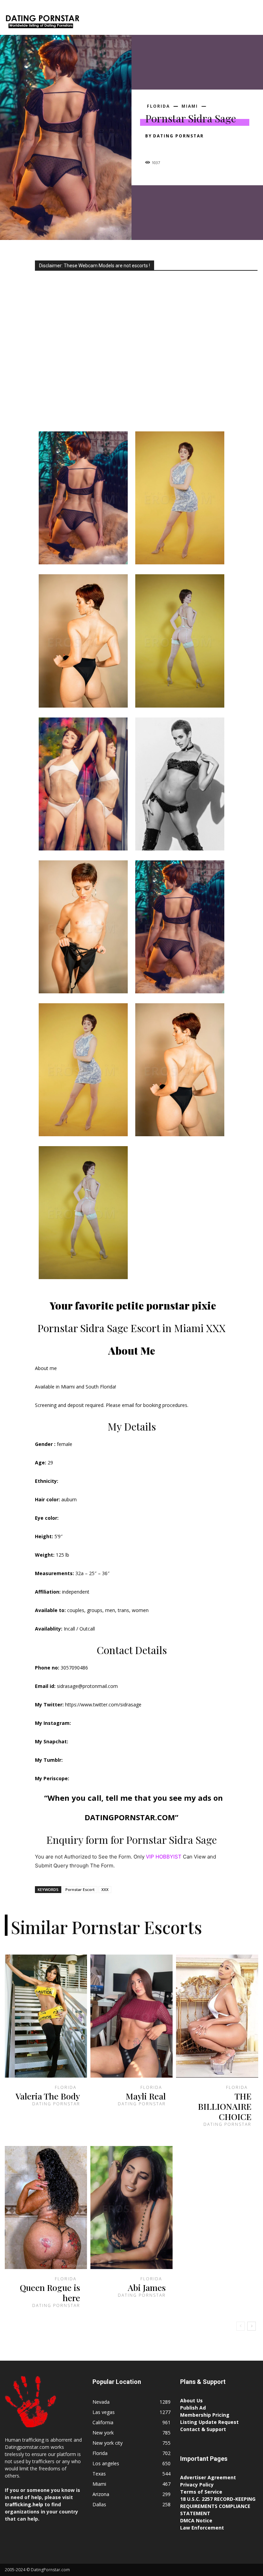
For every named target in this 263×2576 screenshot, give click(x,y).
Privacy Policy (197, 2485)
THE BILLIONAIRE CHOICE (225, 2106)
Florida (158, 106)
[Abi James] (131, 2208)
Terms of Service (201, 2492)
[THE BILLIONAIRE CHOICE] (217, 2016)
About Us (191, 2400)
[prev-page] (241, 2326)
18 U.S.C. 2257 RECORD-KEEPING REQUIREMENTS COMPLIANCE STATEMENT (218, 2506)
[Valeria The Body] (46, 2016)
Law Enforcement (202, 2528)
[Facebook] (152, 148)
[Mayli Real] (131, 2016)
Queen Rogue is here (50, 2292)
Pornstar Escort (80, 1889)
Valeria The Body (48, 2096)
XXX (105, 1889)
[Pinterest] (184, 148)
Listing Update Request (209, 2422)
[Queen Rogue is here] (46, 2208)
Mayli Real (146, 2096)
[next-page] (252, 2326)
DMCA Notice (196, 2520)
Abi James (147, 2287)
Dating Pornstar (178, 136)
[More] (215, 148)
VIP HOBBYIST (164, 1857)
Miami (190, 106)
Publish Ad (193, 2408)
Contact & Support (203, 2429)
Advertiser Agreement (208, 2477)
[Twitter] (168, 148)
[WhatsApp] (199, 148)
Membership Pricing (205, 2415)
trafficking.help (24, 2504)
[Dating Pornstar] (42, 23)
